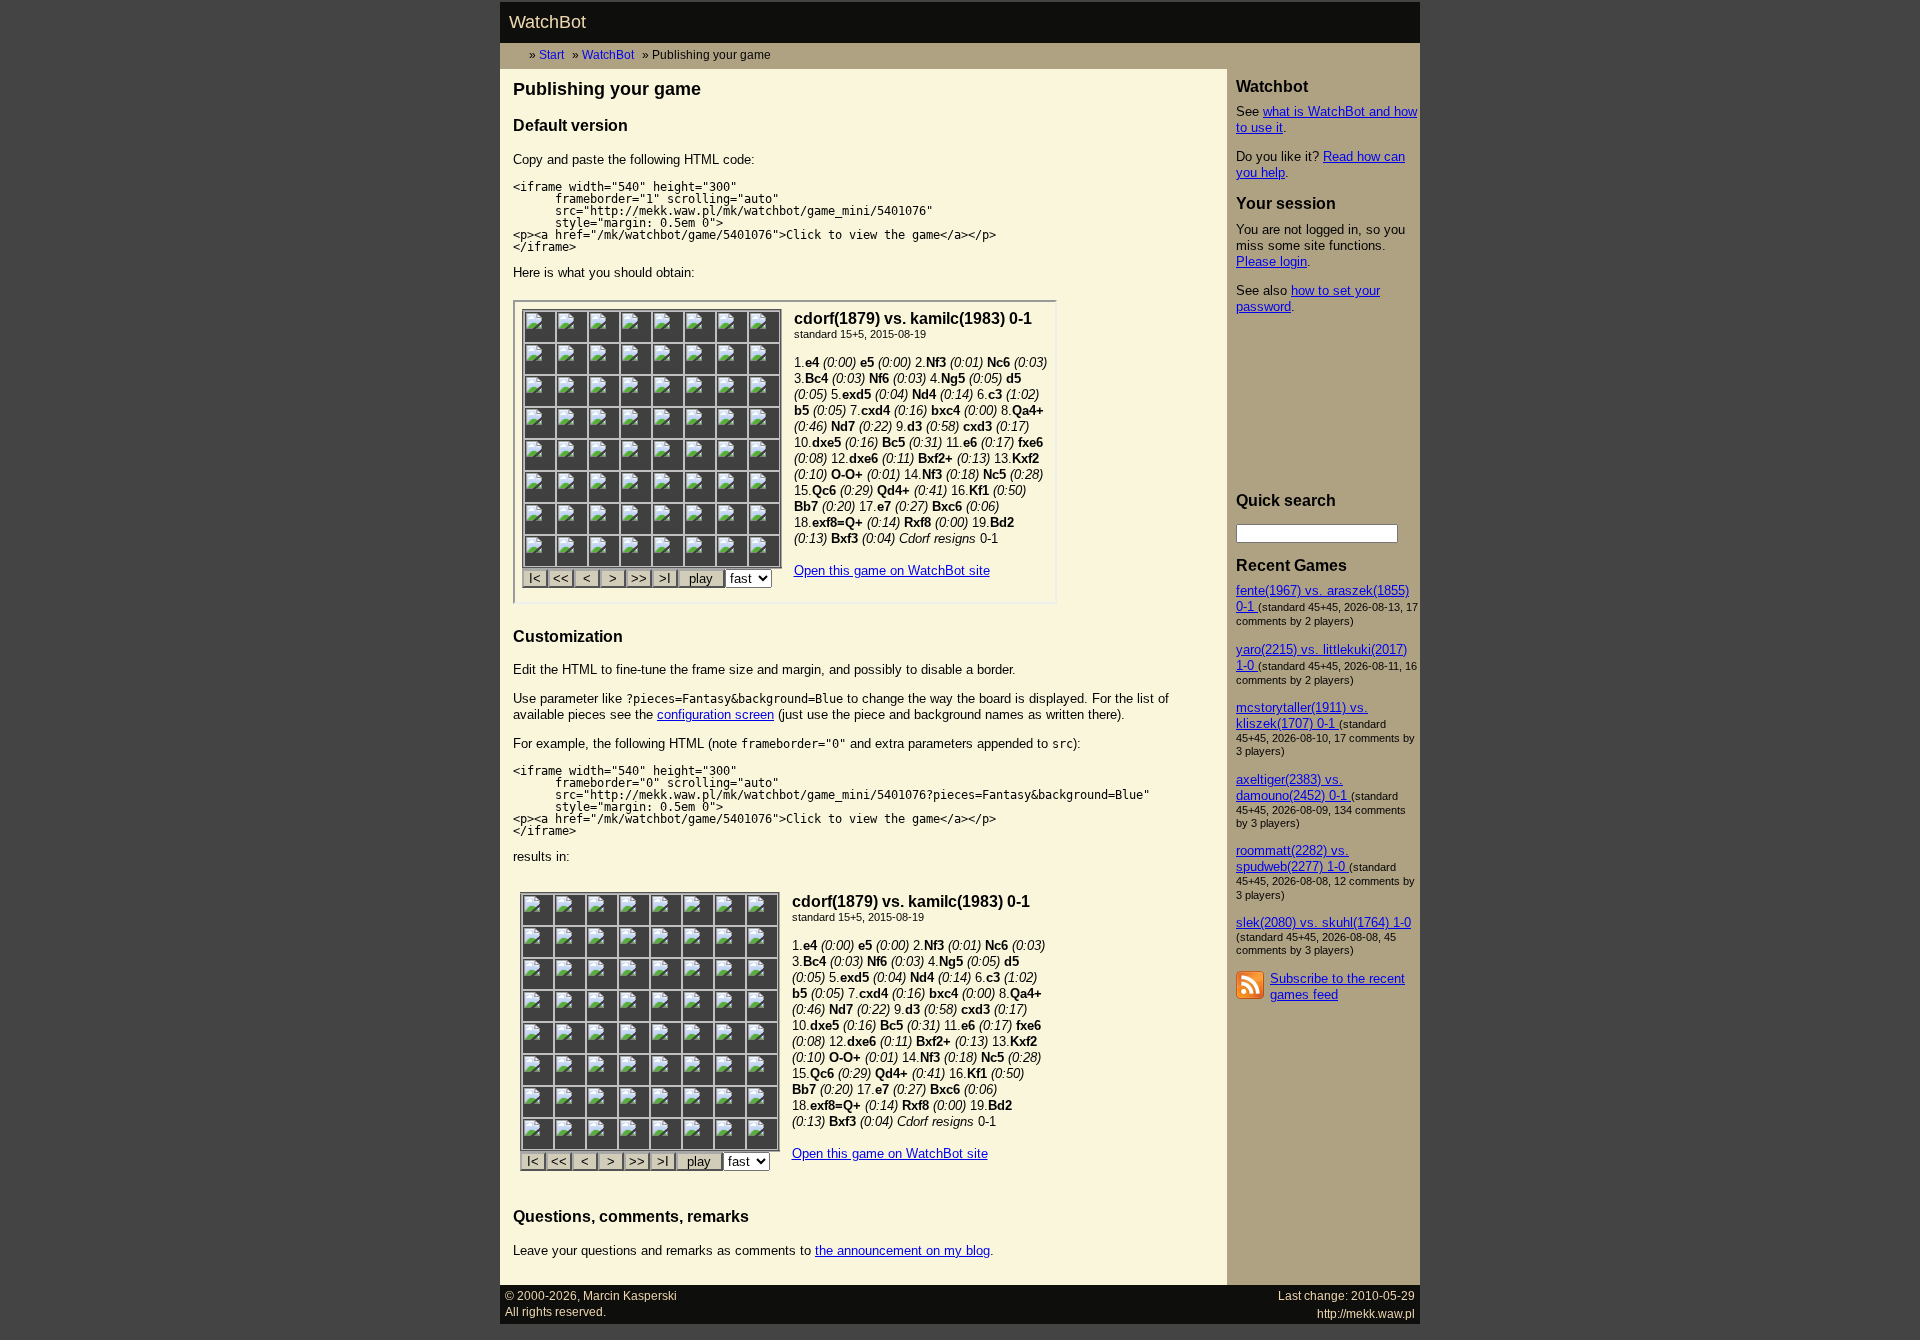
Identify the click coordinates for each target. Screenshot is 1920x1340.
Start (551, 54)
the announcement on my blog (902, 1250)
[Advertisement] (1326, 403)
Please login (1271, 261)
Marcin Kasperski (630, 1295)
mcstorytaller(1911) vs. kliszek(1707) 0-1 (1302, 715)
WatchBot (547, 22)
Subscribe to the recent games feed (1337, 986)
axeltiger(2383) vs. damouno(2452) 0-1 (1293, 787)
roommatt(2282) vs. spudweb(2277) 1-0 (1292, 858)
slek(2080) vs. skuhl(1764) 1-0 (1323, 922)
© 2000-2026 (541, 1295)
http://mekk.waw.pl (1366, 1313)
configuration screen (715, 714)
